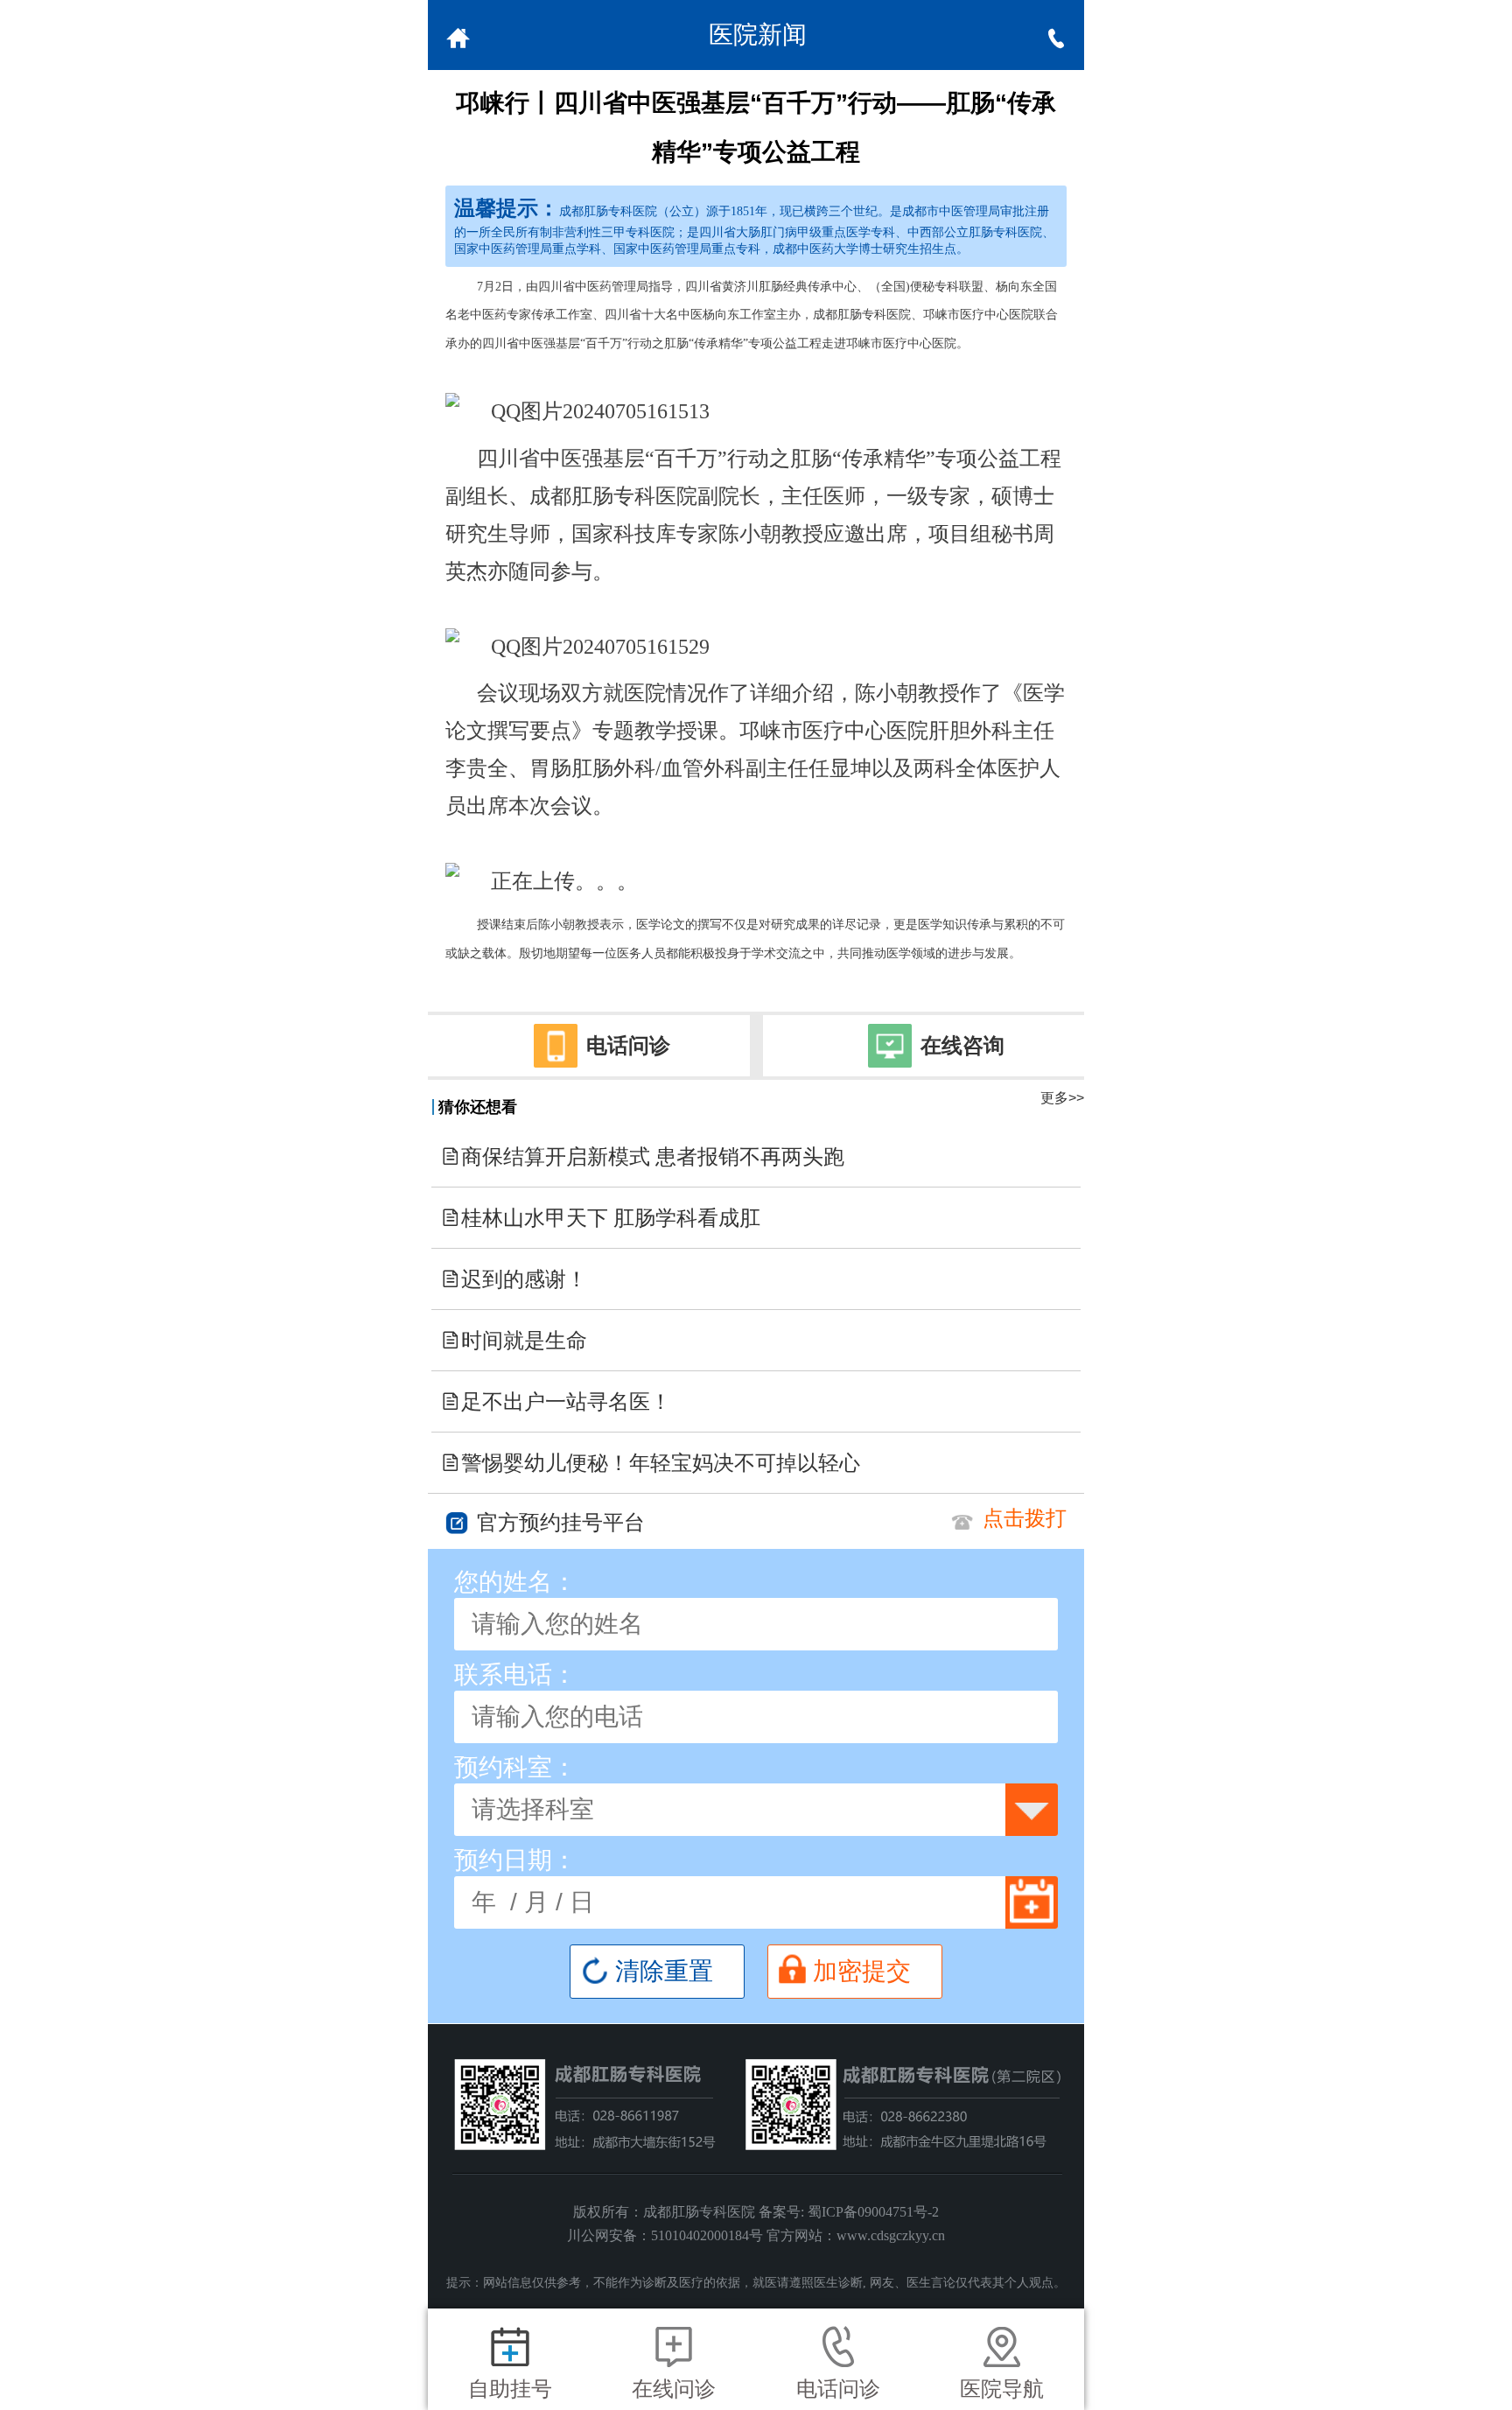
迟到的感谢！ (514, 1279)
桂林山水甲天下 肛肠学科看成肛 (600, 1218)
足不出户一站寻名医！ (556, 1402)
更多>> (1062, 1098)
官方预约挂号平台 (561, 1523)
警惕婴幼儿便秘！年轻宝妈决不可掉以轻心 (650, 1463)
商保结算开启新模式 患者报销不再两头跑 (642, 1157)
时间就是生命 (514, 1341)
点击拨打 (1025, 1519)
